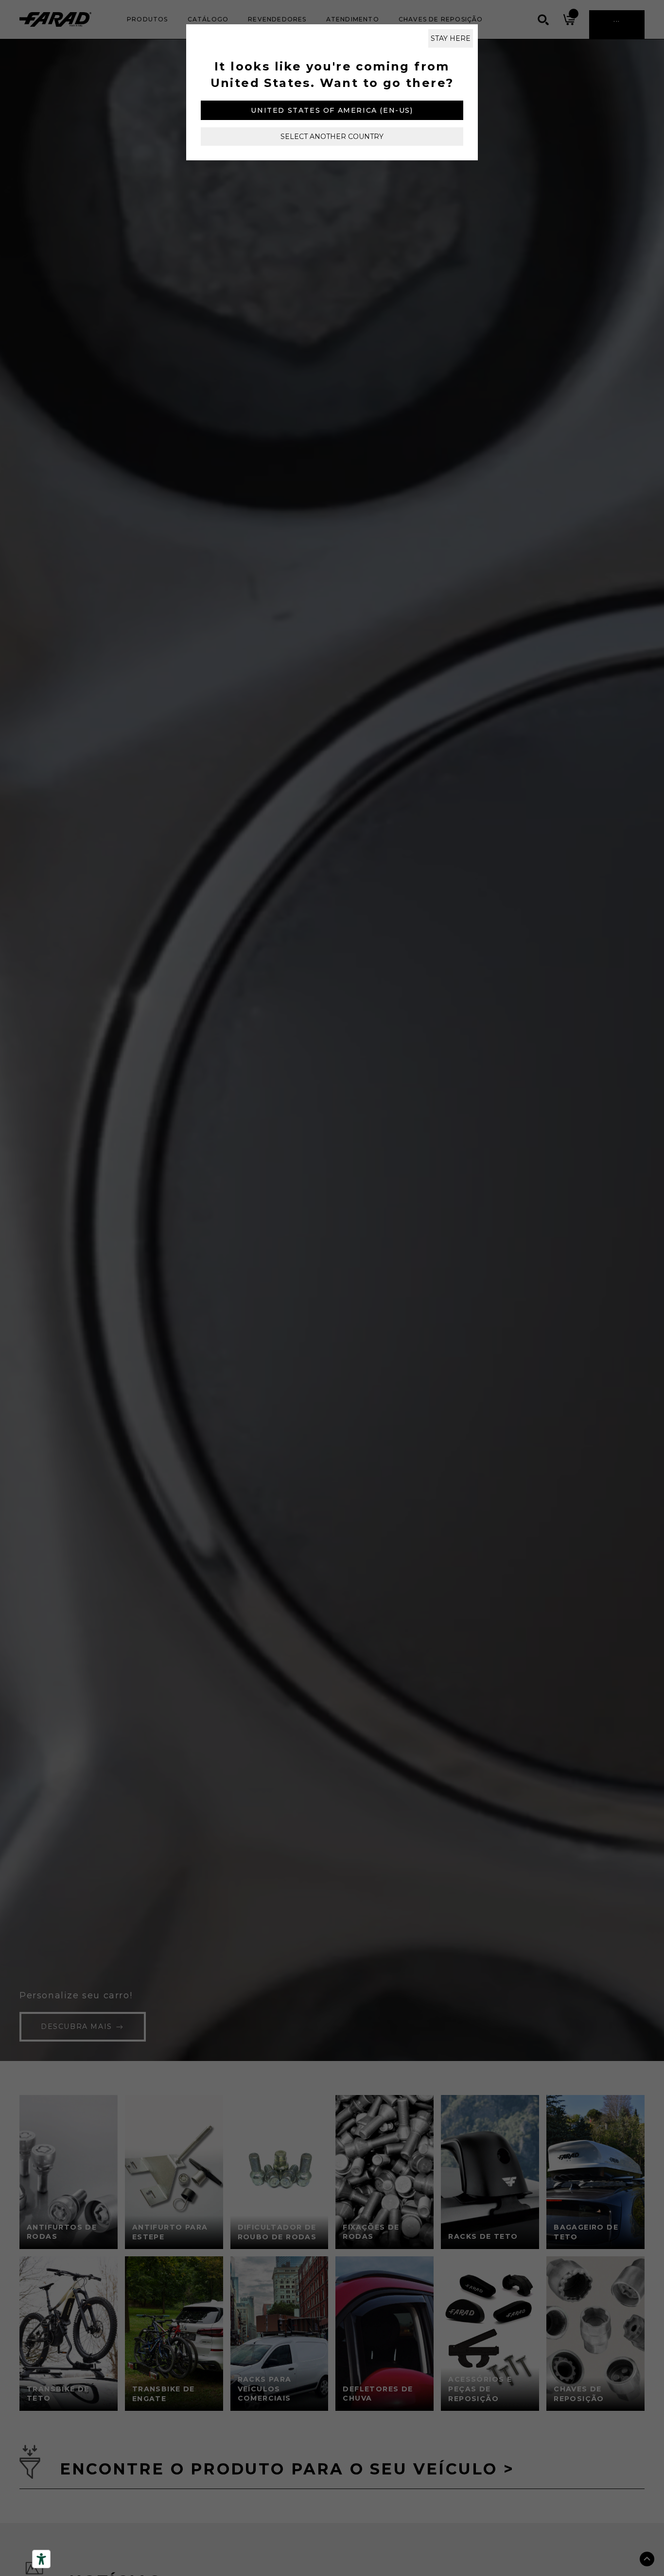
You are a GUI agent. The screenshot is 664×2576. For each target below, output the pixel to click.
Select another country (332, 137)
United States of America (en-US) (332, 110)
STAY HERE (451, 38)
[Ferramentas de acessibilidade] (41, 2559)
